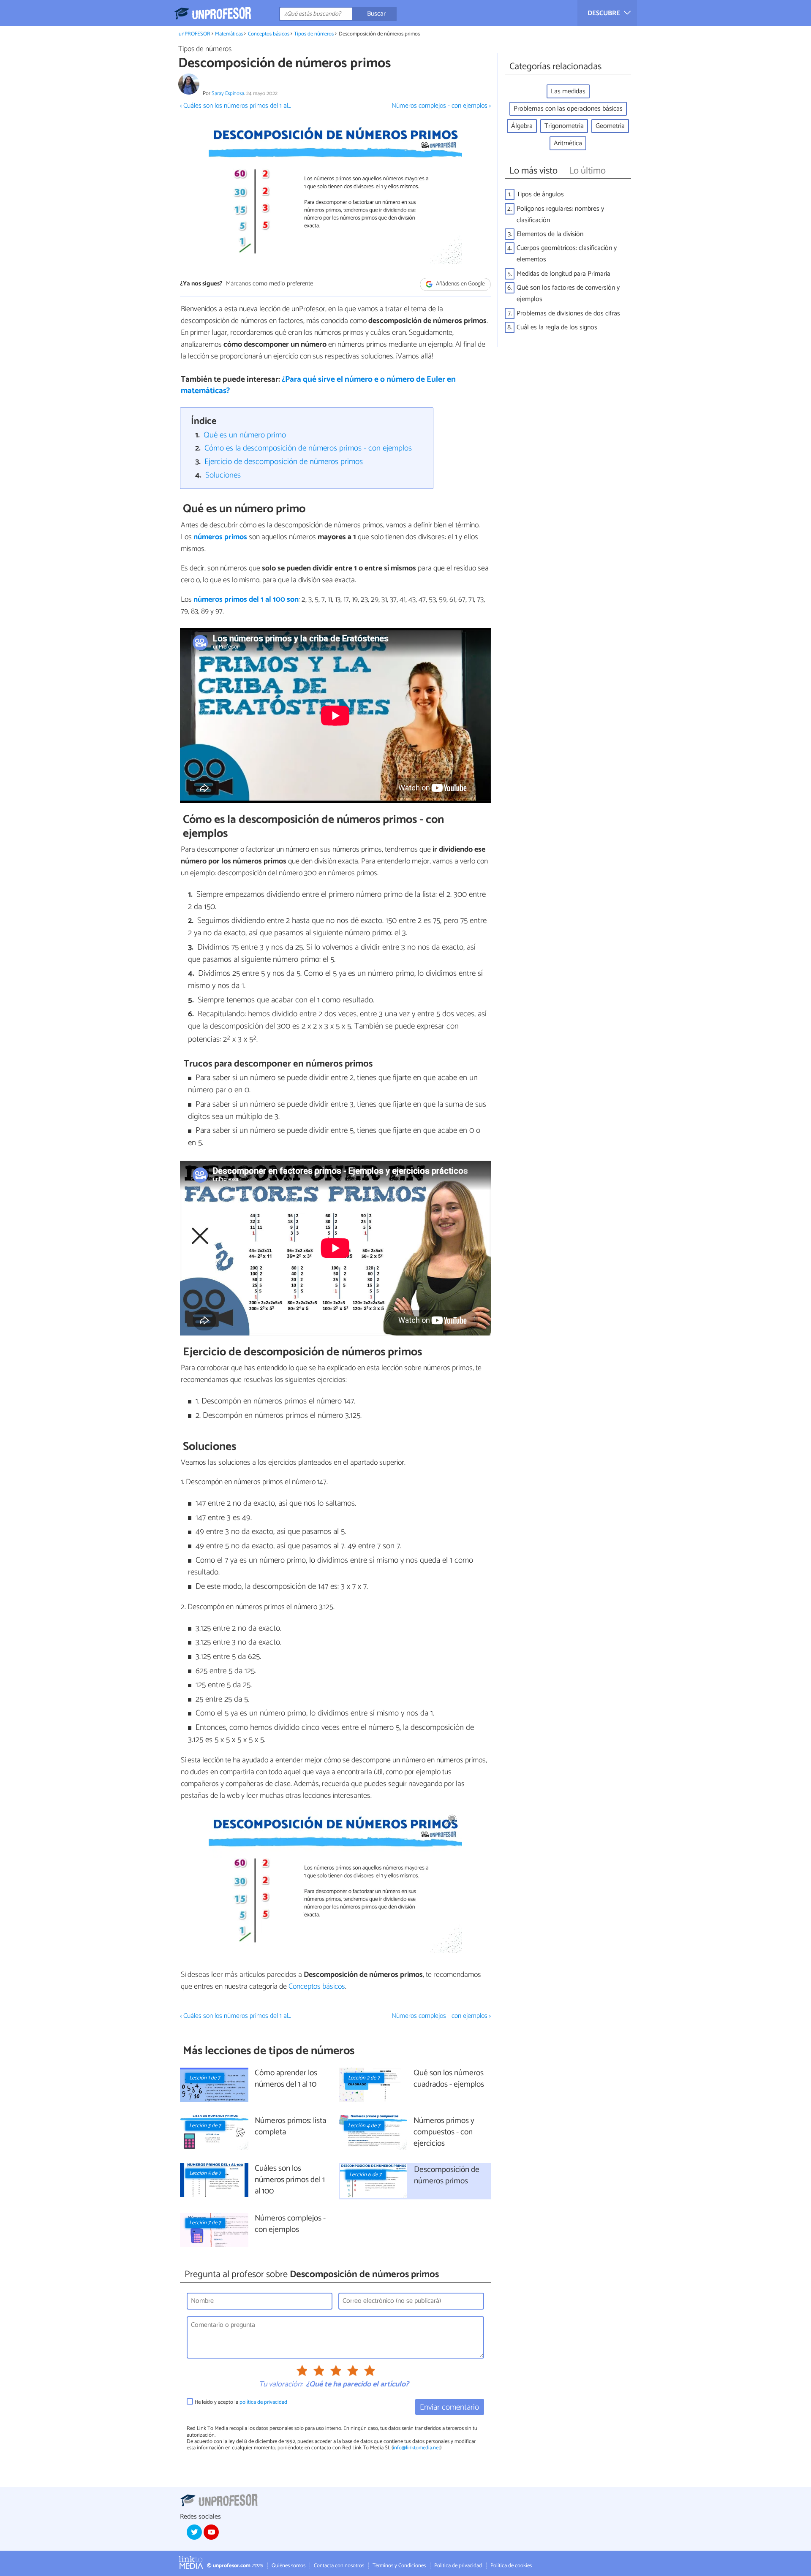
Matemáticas (229, 34)
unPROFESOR (195, 34)
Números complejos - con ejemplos (290, 2224)
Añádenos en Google (460, 284)
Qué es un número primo (245, 435)
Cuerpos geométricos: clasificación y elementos (567, 254)
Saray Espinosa (228, 94)
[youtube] (211, 2532)
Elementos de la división (550, 234)
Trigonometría (564, 126)
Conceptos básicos (269, 34)
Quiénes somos (288, 2566)
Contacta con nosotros (339, 2566)
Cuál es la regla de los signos (557, 327)
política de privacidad (263, 2402)
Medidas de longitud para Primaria (563, 274)
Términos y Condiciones (399, 2566)
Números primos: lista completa (290, 2127)
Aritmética (568, 143)
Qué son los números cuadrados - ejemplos (449, 2079)
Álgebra (522, 126)
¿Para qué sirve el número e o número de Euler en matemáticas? (318, 385)
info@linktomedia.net (416, 2448)
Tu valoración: (281, 2385)
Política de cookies (511, 2566)
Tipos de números (314, 34)
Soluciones (223, 475)
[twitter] (194, 2532)
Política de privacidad (458, 2566)
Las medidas (568, 91)
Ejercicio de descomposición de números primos (284, 462)
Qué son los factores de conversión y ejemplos (568, 293)
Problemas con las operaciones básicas (568, 109)
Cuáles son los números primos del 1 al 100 (290, 2180)
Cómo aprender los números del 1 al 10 (286, 2079)
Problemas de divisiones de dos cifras (568, 314)
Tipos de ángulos (540, 194)
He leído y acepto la (241, 2402)
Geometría (610, 126)
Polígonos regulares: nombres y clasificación (560, 214)
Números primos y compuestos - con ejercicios (444, 2132)
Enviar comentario (449, 2407)
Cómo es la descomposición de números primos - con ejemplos (308, 448)
